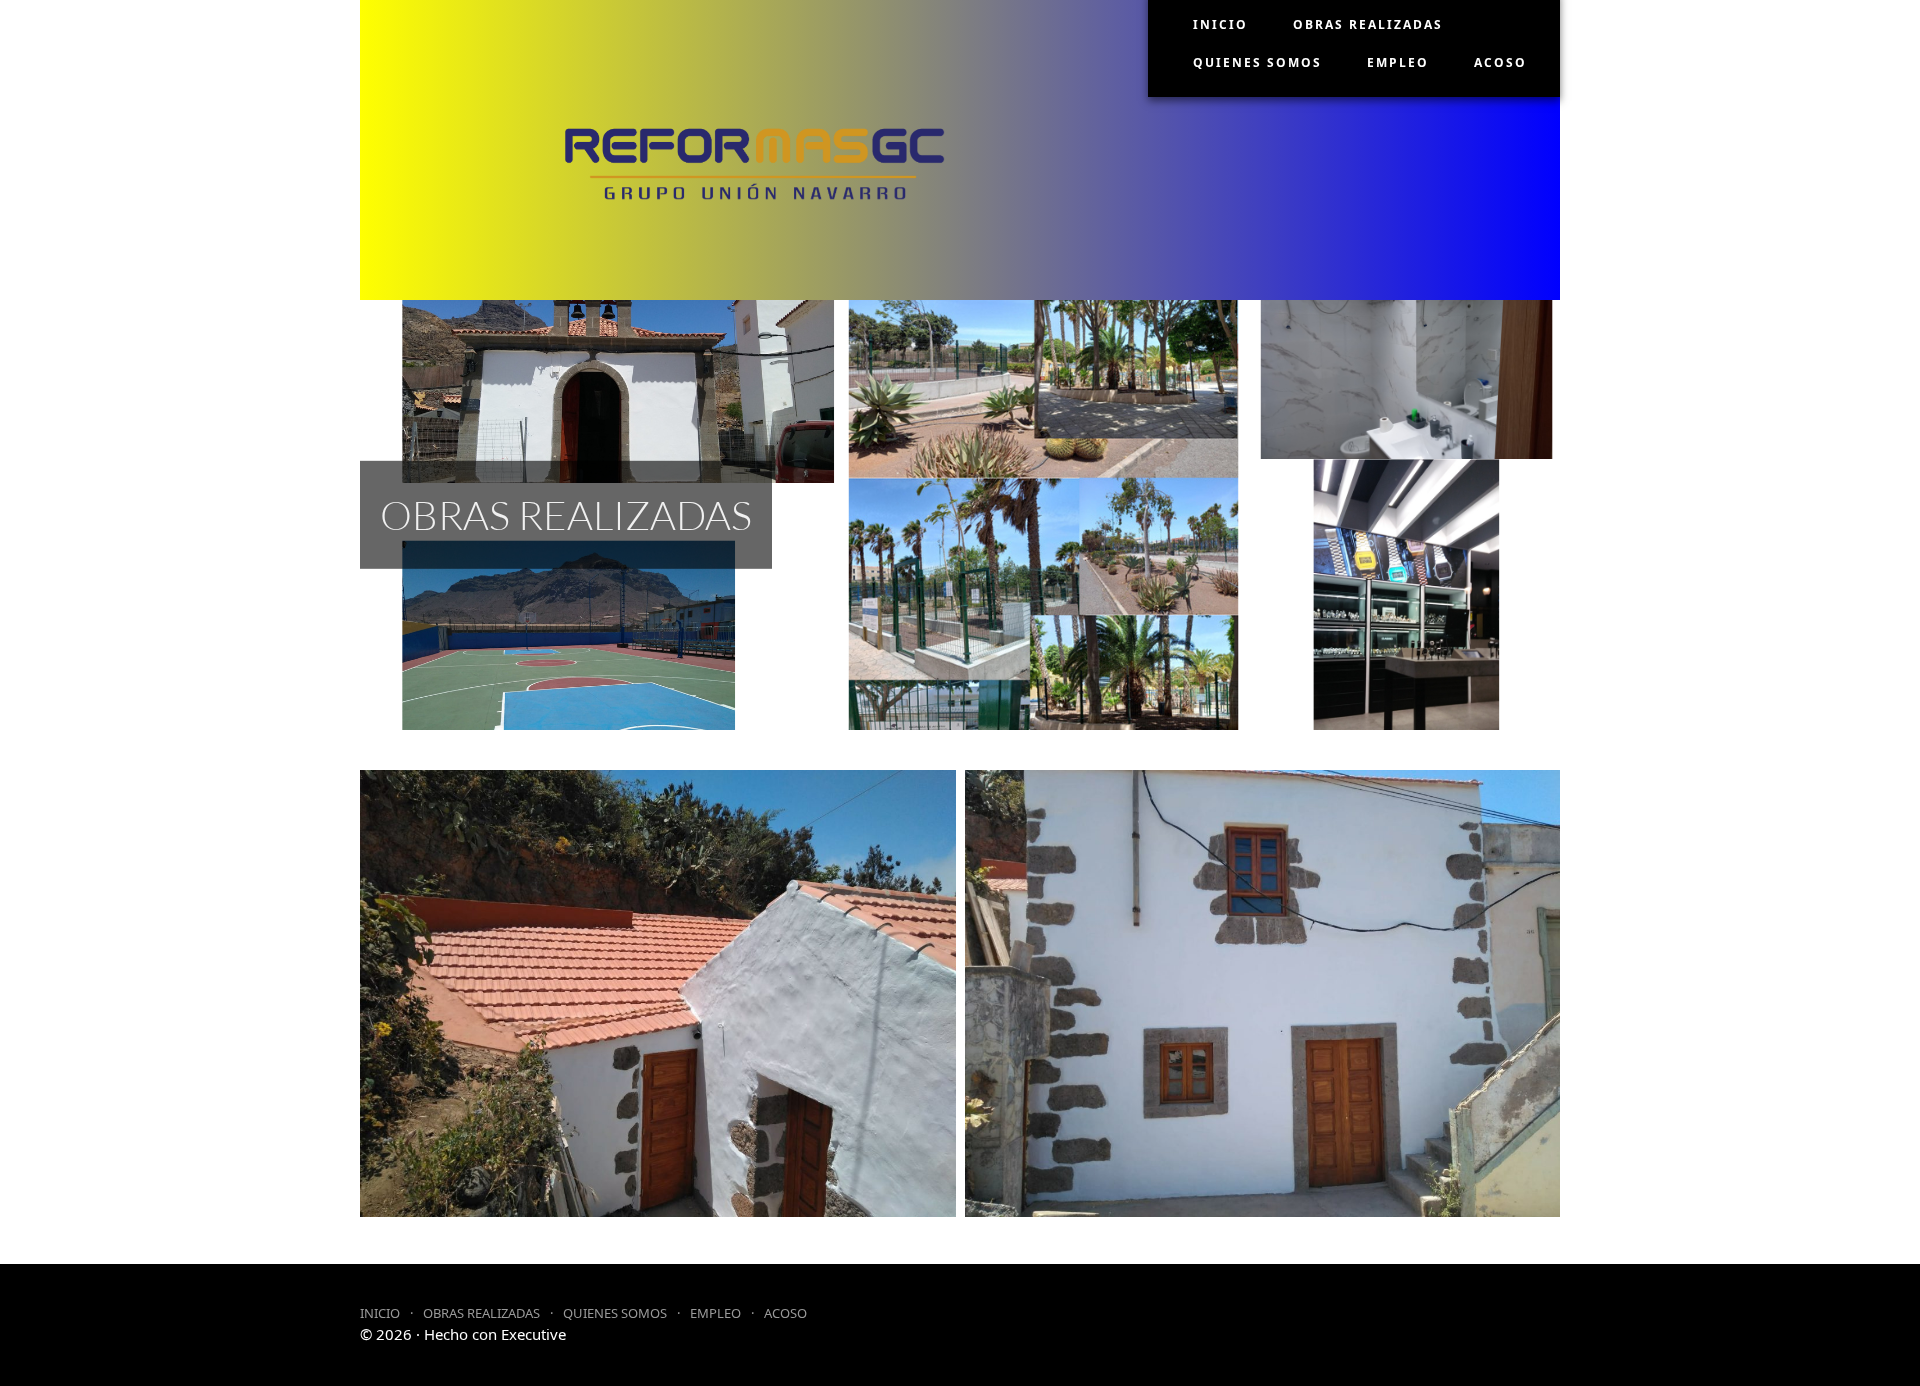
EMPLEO (1398, 62)
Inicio (1220, 24)
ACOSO (1500, 62)
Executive (533, 1334)
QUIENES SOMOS (1257, 62)
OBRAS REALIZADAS (1368, 24)
